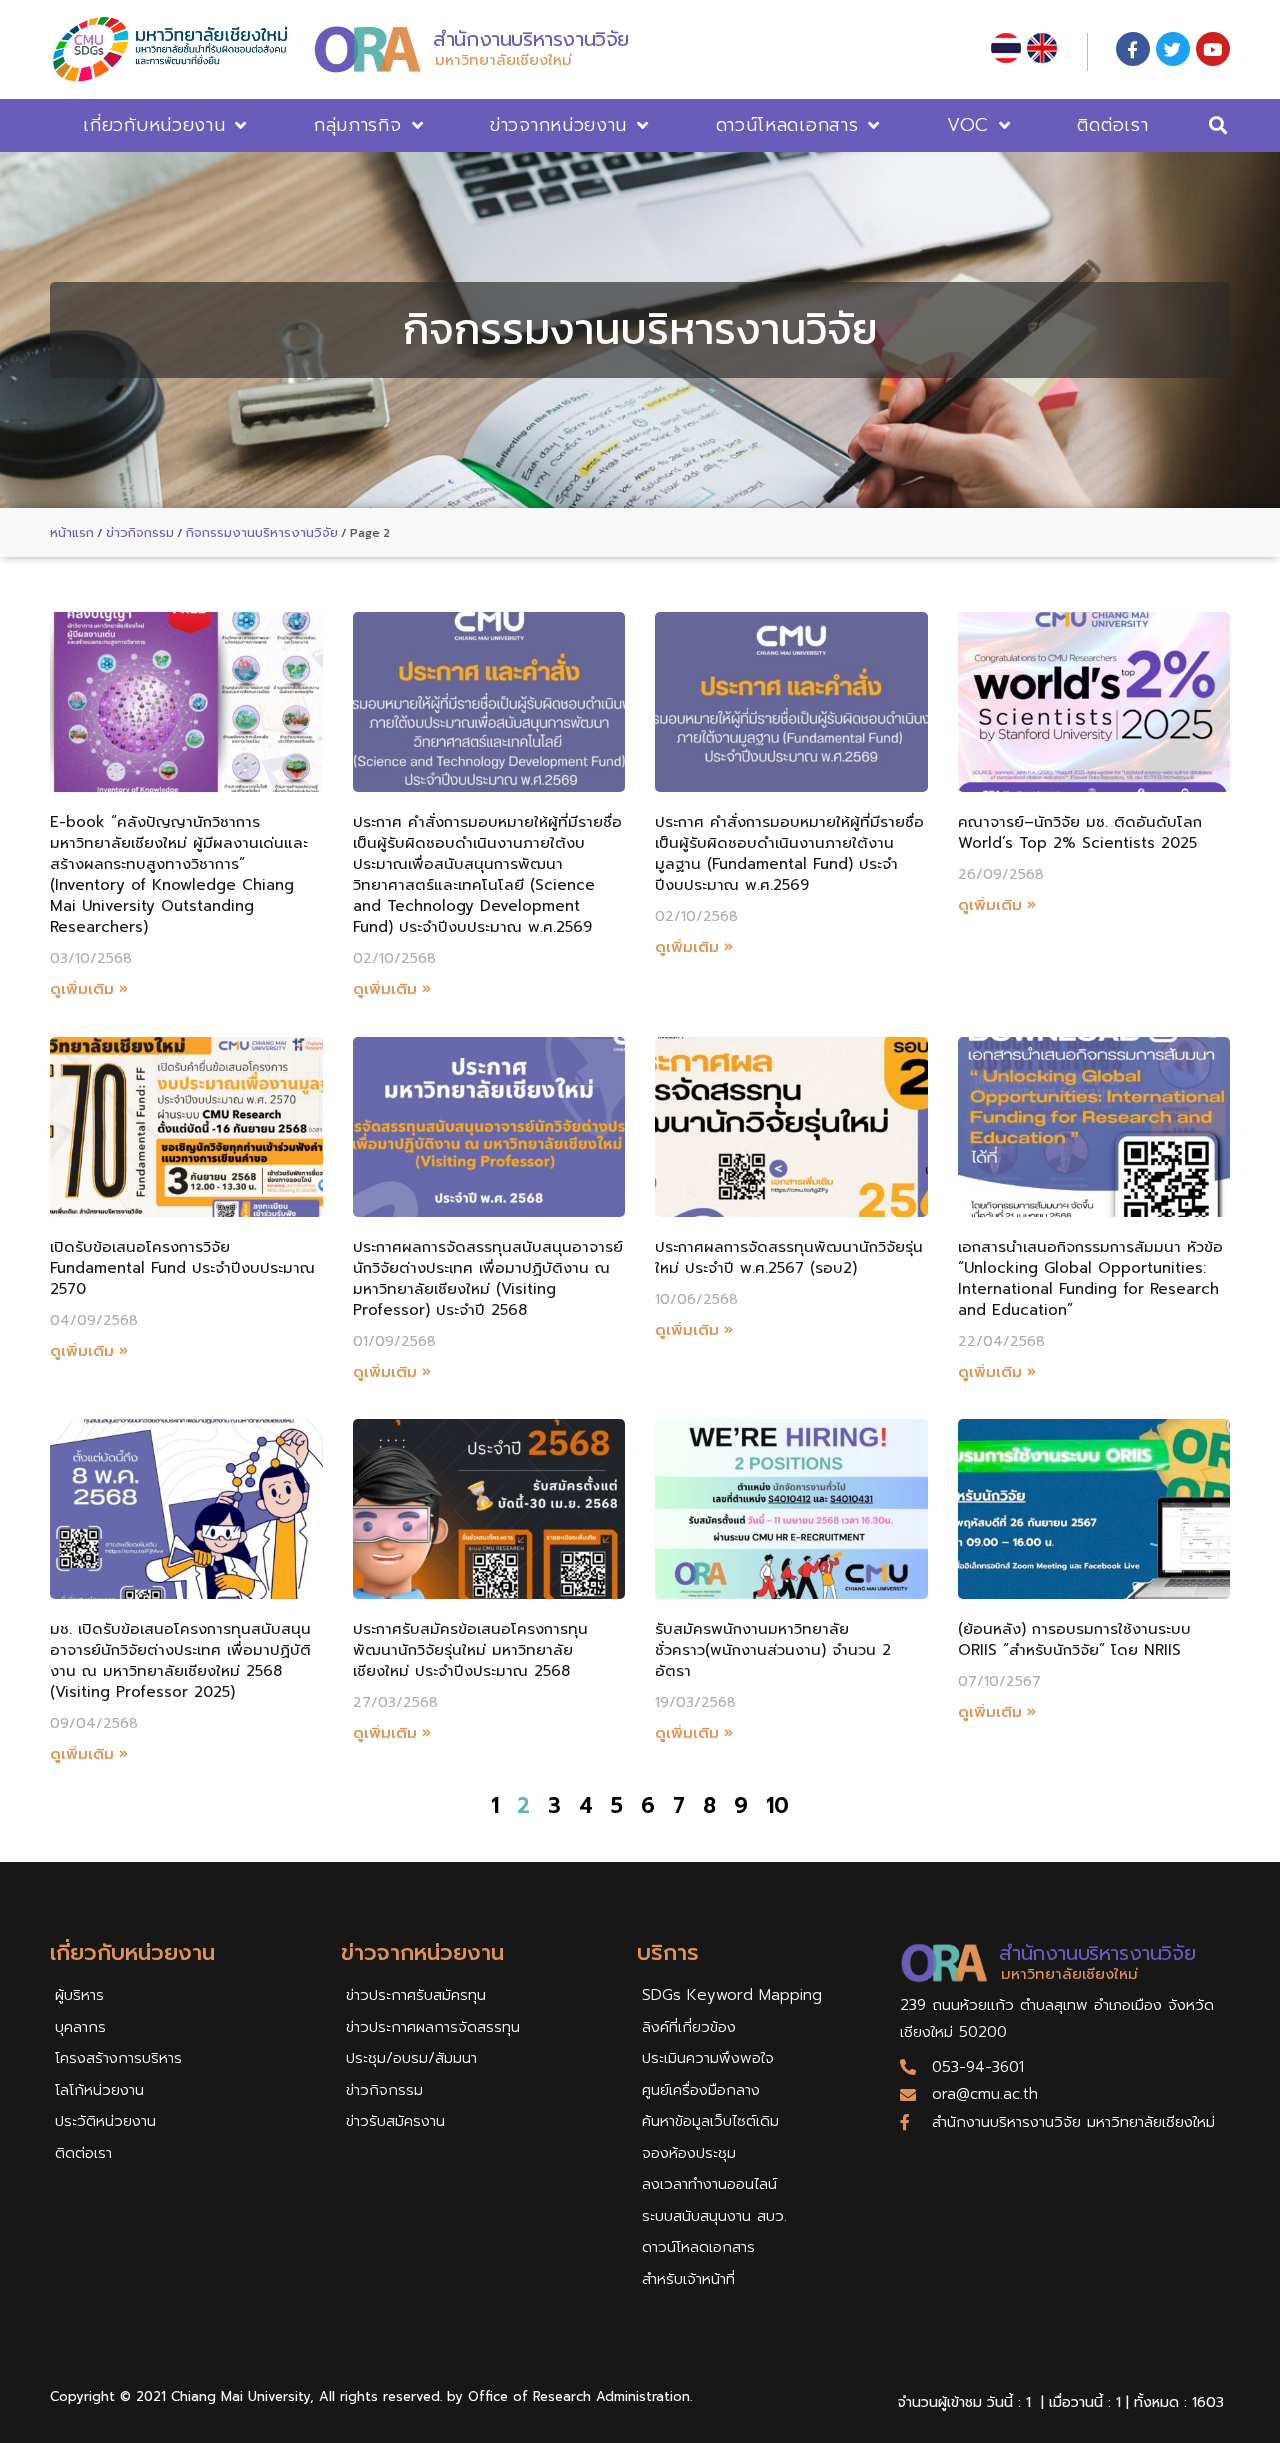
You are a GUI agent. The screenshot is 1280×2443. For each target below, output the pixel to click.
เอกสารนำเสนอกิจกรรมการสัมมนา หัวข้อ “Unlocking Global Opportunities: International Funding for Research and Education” (1090, 1278)
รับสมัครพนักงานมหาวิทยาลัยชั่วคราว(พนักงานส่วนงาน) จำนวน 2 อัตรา (773, 1650)
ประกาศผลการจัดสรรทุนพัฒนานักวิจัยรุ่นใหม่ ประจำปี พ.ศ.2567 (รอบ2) (789, 1257)
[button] (1218, 125)
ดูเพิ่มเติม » (89, 989)
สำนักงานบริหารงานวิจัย (531, 39)
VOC (968, 125)
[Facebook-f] (1133, 49)
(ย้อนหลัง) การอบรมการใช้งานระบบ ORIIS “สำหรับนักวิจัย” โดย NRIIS (1074, 1639)
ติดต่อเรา (1112, 125)
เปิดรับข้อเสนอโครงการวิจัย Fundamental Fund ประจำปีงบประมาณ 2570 (182, 1268)
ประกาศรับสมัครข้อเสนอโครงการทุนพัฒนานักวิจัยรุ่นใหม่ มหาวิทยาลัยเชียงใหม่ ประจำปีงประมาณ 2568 (470, 1650)
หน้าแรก (72, 532)
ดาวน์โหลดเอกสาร (787, 125)
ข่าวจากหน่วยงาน (558, 125)
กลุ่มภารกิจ (358, 125)
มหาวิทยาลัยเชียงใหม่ (503, 60)
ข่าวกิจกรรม (140, 532)
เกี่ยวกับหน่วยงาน (154, 125)
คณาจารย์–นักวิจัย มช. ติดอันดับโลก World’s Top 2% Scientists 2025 (1080, 832)
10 (777, 1806)
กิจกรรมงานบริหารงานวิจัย (262, 532)
